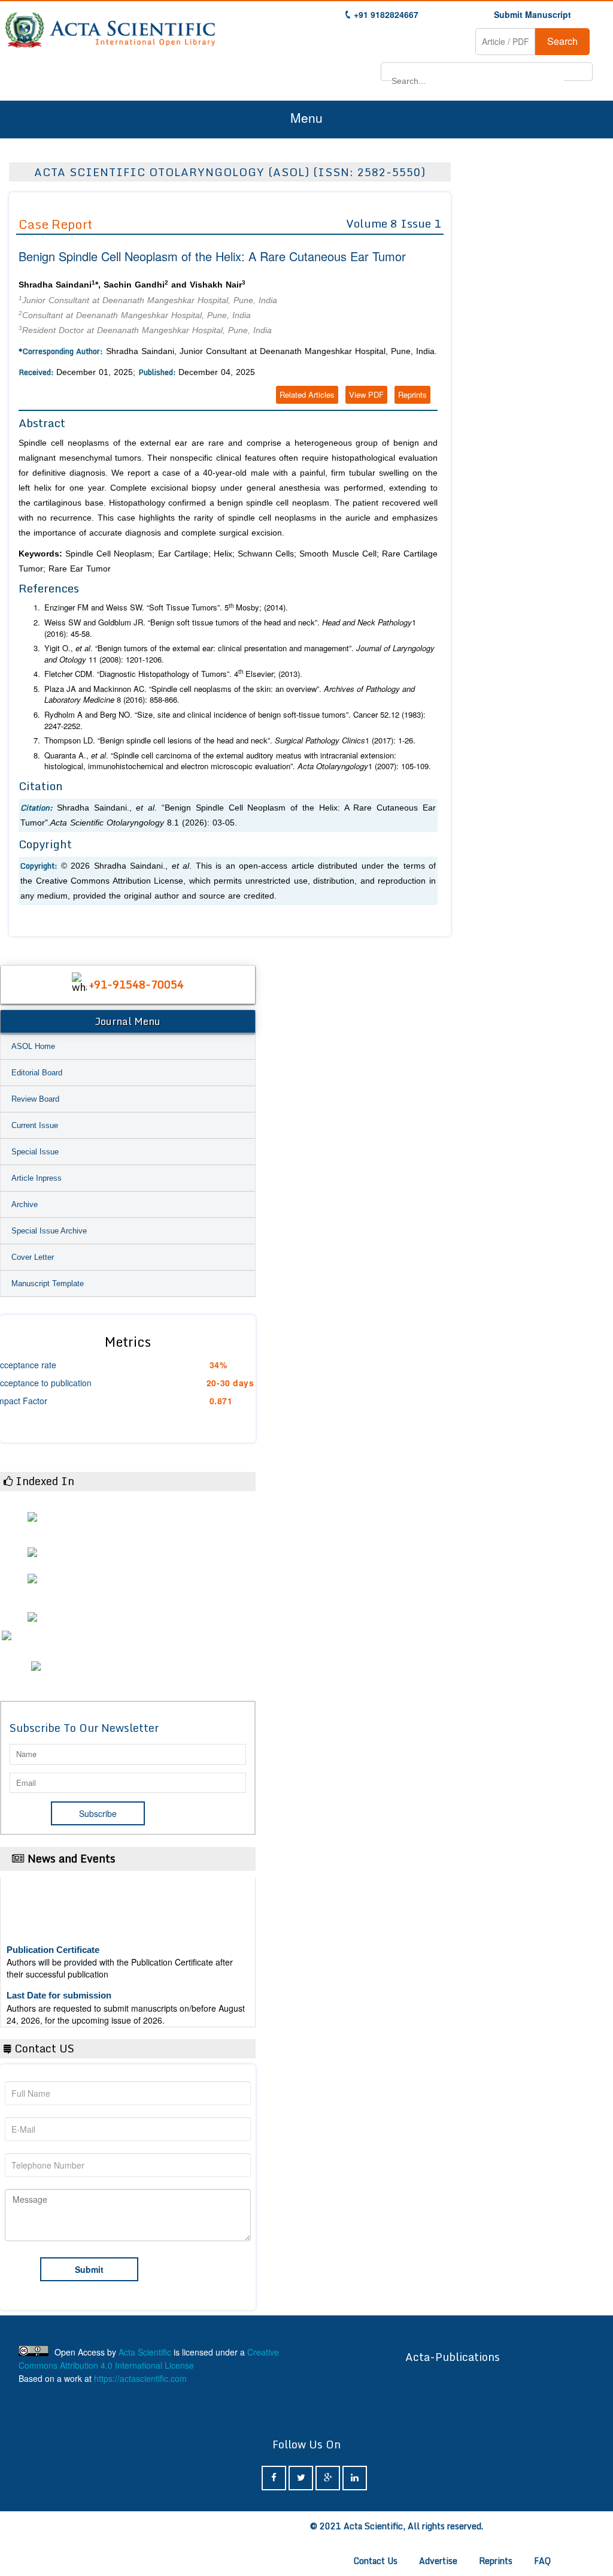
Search (562, 41)
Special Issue (35, 1152)
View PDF (366, 394)
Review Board (35, 1099)
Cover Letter (33, 1257)
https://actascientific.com (140, 2378)
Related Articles (307, 394)
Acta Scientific (145, 2352)
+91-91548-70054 (136, 984)
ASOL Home (33, 1046)
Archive (25, 1204)
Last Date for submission (59, 1981)
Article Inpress (37, 1178)
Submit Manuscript (532, 14)
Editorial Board (37, 1073)
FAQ (542, 2561)
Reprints (412, 394)
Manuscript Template (48, 1284)
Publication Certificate (53, 1935)
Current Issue (35, 1125)
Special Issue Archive (49, 1231)
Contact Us (376, 2561)
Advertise (438, 2561)
